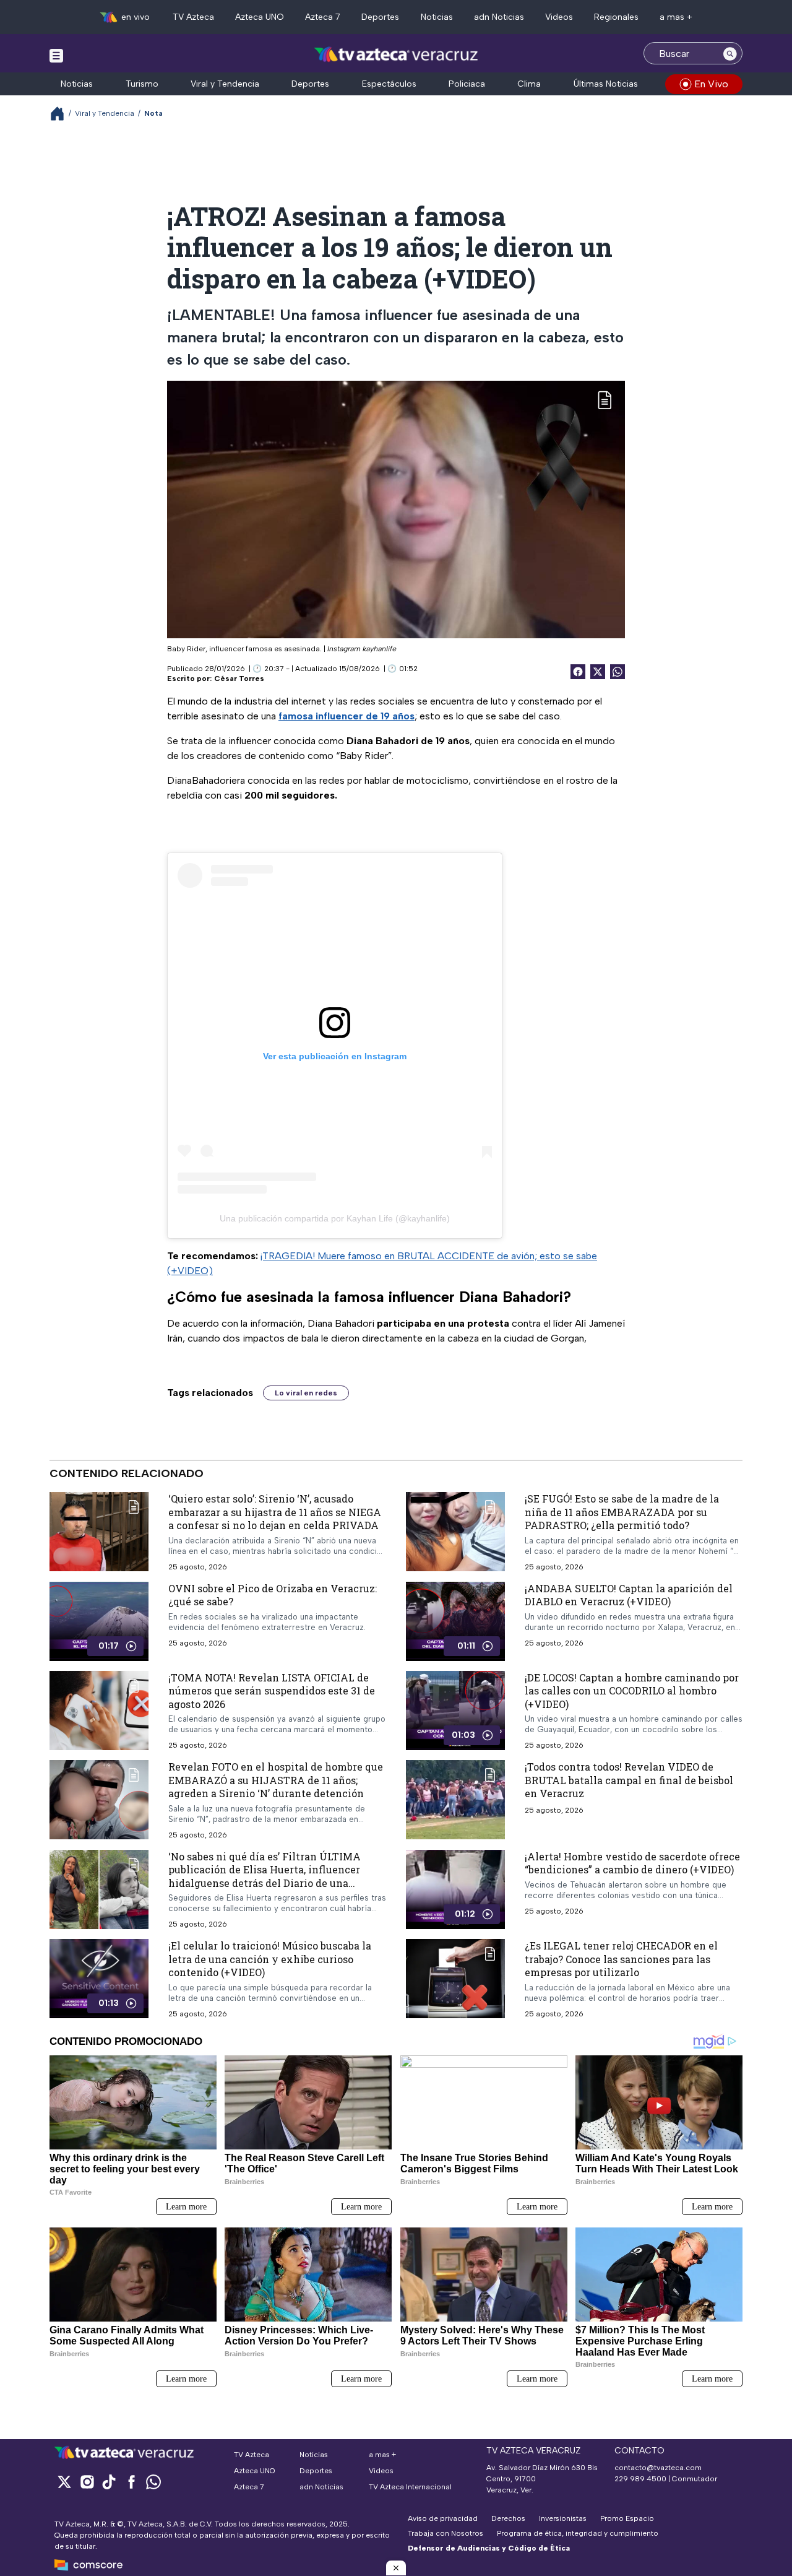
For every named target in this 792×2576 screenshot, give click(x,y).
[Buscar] (730, 53)
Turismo (142, 84)
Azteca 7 (323, 17)
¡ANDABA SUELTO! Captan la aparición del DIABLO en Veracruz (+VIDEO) (629, 1594)
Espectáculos (389, 84)
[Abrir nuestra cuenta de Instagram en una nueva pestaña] (87, 2482)
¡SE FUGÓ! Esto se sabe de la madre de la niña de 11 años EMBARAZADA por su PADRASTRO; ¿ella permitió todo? (622, 1512)
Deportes (380, 17)
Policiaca (467, 84)
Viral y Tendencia (225, 84)
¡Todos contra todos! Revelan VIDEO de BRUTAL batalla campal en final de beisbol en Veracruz (629, 1780)
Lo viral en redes (306, 1393)
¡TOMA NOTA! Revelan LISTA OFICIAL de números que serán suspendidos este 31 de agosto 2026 (272, 1690)
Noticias (437, 17)
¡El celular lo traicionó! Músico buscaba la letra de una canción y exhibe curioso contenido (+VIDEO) (270, 1959)
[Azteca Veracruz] (396, 55)
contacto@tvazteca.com (658, 2468)
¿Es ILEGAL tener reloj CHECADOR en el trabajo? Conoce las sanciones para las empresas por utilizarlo (621, 1959)
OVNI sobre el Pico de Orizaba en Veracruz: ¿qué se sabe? (273, 1594)
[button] (396, 2568)
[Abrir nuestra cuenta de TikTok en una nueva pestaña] (109, 2482)
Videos (559, 17)
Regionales (616, 17)
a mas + (676, 17)
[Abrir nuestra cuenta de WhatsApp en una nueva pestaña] (153, 2482)
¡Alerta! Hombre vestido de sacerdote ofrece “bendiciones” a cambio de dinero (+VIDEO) (632, 1863)
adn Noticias (499, 17)
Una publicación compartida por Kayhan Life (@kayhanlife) (335, 1218)
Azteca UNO (260, 17)
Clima (529, 84)
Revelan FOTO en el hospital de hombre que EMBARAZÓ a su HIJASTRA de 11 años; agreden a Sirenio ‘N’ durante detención (276, 1780)
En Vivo (711, 84)
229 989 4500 (640, 2479)
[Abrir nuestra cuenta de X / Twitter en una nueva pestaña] (64, 2482)
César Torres (239, 679)
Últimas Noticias (606, 84)
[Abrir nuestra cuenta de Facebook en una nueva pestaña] (131, 2482)
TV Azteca (193, 17)
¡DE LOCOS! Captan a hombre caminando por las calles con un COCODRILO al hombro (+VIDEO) (632, 1690)
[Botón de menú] (56, 55)
